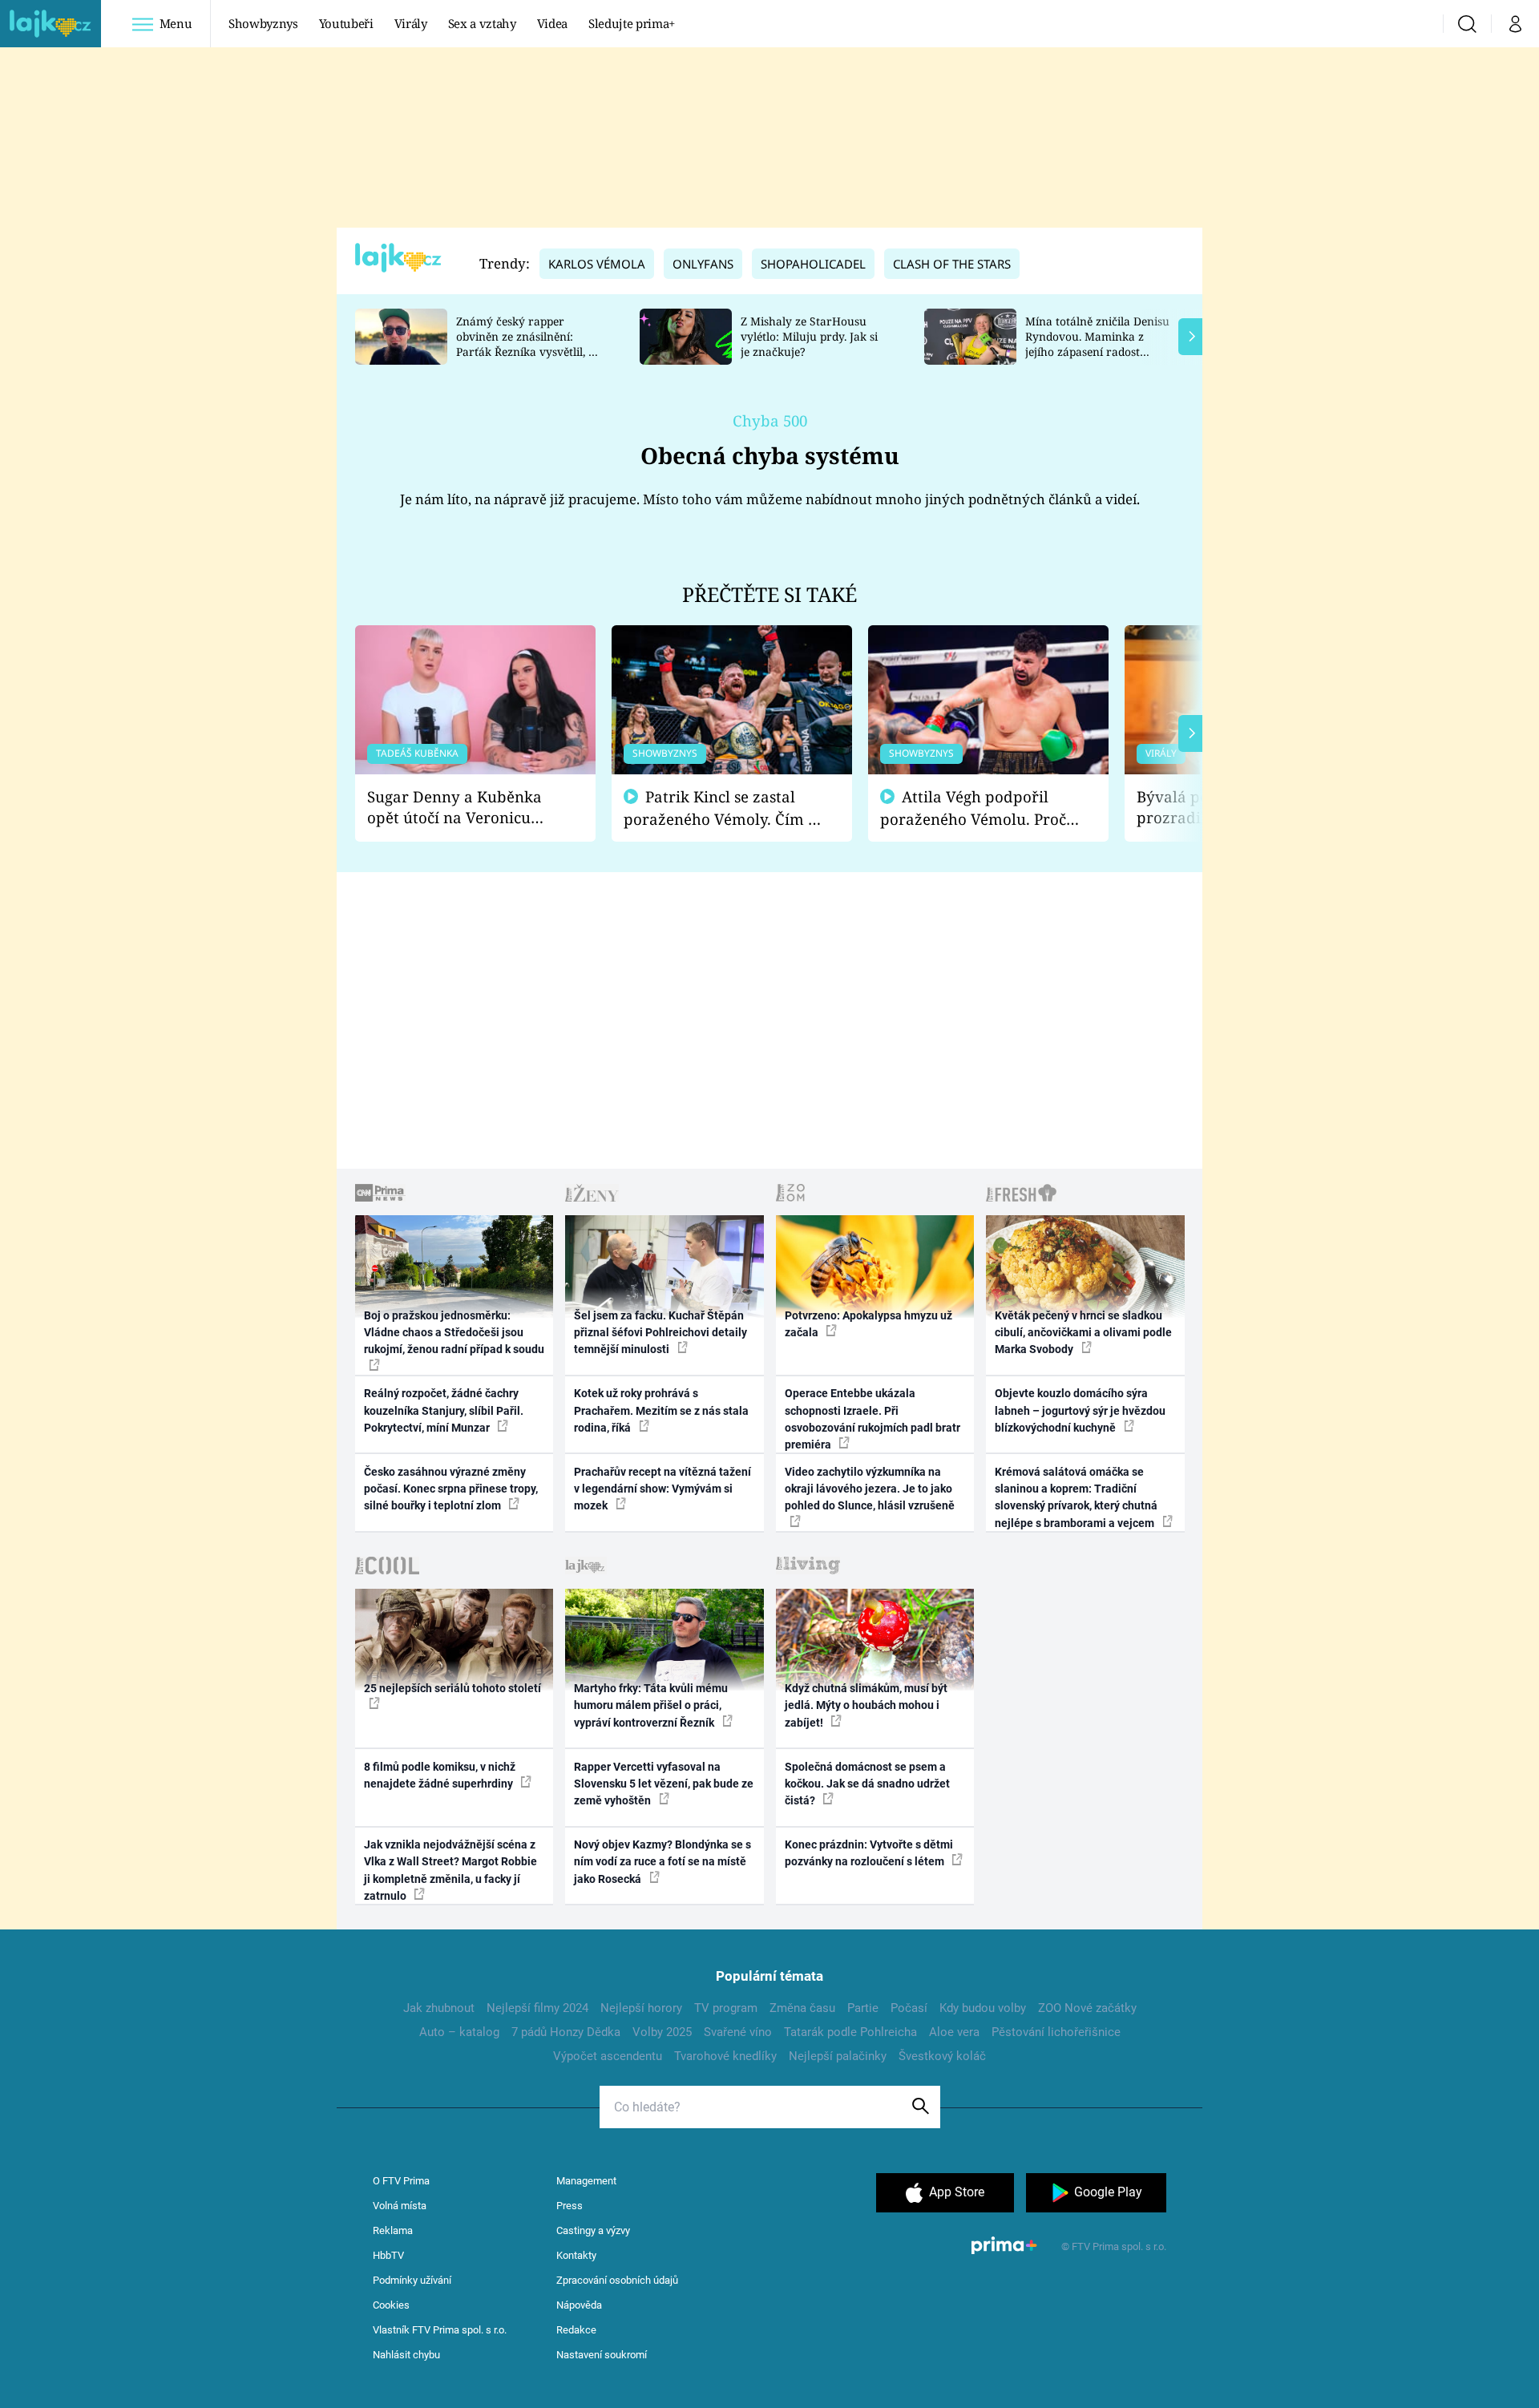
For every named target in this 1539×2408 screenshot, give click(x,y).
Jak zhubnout (439, 2008)
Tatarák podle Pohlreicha (850, 2032)
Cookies (391, 2305)
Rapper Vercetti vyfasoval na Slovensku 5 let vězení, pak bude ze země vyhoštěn (664, 1784)
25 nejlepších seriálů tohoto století (452, 1688)
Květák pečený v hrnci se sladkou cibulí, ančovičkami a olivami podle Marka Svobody (1083, 1333)
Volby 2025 (662, 2032)
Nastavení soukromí (602, 2355)
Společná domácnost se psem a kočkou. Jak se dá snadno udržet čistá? (867, 1784)
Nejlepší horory (641, 2008)
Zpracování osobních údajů (617, 2280)
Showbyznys (263, 23)
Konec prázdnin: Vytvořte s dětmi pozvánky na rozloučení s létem (869, 1853)
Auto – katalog (459, 2032)
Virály (411, 23)
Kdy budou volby (983, 2008)
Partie (863, 2008)
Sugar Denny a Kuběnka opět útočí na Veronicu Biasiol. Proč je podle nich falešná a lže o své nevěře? (463, 808)
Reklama (393, 2230)
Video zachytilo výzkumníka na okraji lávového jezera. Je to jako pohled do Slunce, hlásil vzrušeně (870, 1489)
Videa (552, 23)
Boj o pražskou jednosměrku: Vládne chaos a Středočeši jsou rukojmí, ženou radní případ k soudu (454, 1333)
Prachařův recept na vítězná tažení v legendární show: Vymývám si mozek (662, 1489)
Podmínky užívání (412, 2280)
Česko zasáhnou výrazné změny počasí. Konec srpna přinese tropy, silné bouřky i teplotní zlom (451, 1489)
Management (586, 2181)
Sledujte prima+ (632, 23)
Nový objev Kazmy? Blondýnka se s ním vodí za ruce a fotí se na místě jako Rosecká (662, 1862)
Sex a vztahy (482, 23)
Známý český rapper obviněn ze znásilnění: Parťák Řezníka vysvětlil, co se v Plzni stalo (528, 343)
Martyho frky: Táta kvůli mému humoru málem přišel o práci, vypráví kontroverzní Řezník (651, 1705)
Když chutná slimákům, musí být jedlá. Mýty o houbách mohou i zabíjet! (866, 1705)
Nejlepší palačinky (838, 2056)
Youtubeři (346, 23)
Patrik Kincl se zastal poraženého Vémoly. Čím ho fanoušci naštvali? (725, 808)
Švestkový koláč (942, 2056)
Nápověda (579, 2305)
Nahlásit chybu (406, 2355)
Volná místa (400, 2206)
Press (570, 2206)
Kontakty (576, 2255)
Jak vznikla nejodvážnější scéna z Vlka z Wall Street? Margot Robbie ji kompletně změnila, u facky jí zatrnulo (450, 1870)
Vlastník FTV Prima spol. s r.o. (440, 2330)
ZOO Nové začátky (1087, 2008)
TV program (726, 2008)
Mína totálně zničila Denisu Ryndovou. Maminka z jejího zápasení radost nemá (1097, 343)
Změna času (802, 2008)
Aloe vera (954, 2032)
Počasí (909, 2008)
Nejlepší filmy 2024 (537, 2008)
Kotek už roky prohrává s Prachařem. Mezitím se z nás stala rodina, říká (661, 1410)
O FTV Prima (401, 2181)
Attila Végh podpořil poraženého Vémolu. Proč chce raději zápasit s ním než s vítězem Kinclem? (973, 808)
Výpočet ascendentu (608, 2056)
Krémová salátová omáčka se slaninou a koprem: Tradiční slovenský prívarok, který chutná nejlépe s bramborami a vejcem (1076, 1497)
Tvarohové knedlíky (725, 2056)
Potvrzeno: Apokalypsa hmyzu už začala (868, 1324)
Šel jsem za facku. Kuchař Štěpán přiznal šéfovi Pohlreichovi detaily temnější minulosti (660, 1333)
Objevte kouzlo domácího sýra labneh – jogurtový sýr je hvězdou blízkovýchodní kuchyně (1080, 1410)
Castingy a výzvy (593, 2230)
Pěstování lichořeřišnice (1056, 2032)
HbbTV (388, 2255)
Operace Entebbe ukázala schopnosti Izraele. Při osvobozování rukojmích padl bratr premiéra (873, 1419)
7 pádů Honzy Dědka (566, 2032)
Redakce (576, 2330)
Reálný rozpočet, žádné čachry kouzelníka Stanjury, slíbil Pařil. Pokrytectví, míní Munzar (444, 1410)
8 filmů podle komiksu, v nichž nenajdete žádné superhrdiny (440, 1775)
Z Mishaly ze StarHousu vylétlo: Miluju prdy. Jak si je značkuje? (809, 336)
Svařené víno (738, 2032)
